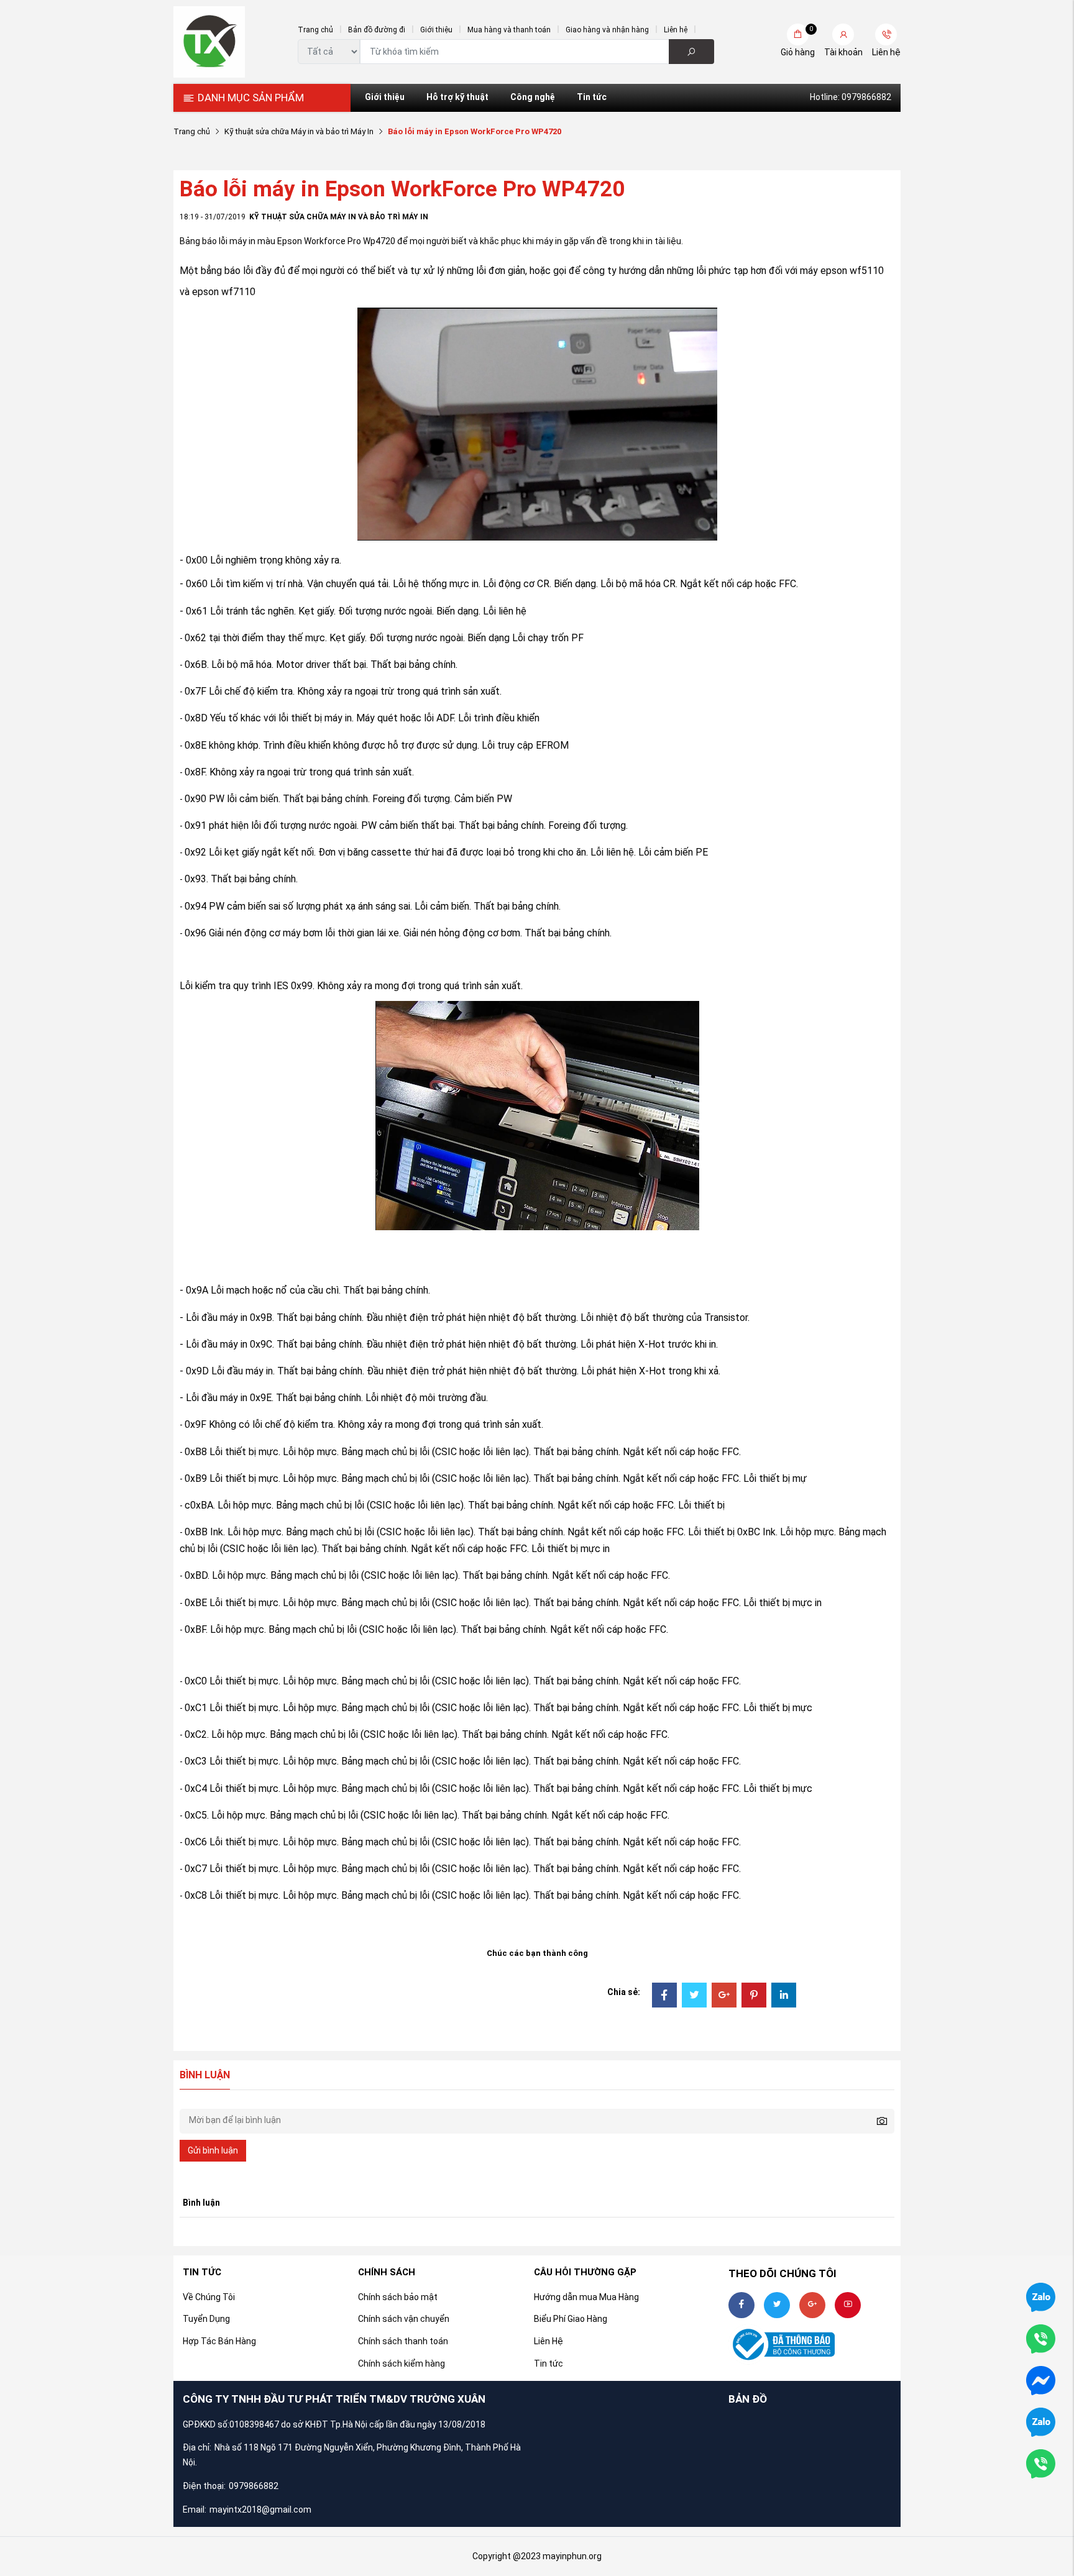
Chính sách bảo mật (398, 2297)
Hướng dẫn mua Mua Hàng (586, 2297)
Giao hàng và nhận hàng (607, 30)
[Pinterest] (754, 1996)
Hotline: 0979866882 (851, 97)
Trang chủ (315, 30)
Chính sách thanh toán (403, 2341)
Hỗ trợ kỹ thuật (457, 97)
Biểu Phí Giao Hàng (571, 2319)
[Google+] (724, 1996)
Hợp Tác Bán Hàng (219, 2341)
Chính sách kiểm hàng (402, 2364)
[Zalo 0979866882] (1041, 2296)
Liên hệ (676, 30)
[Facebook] (664, 1996)
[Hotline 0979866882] (1041, 2338)
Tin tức (592, 97)
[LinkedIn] (784, 1996)
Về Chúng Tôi (209, 2297)
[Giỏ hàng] (798, 34)
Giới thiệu (436, 30)
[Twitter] (694, 1996)
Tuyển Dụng (206, 2319)
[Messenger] (1041, 2380)
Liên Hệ (548, 2341)
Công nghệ (533, 97)
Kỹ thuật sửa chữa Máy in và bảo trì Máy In (299, 131)
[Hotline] (1041, 2463)
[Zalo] (1041, 2421)
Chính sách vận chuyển (404, 2319)
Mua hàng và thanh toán (509, 30)
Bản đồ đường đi (377, 30)
